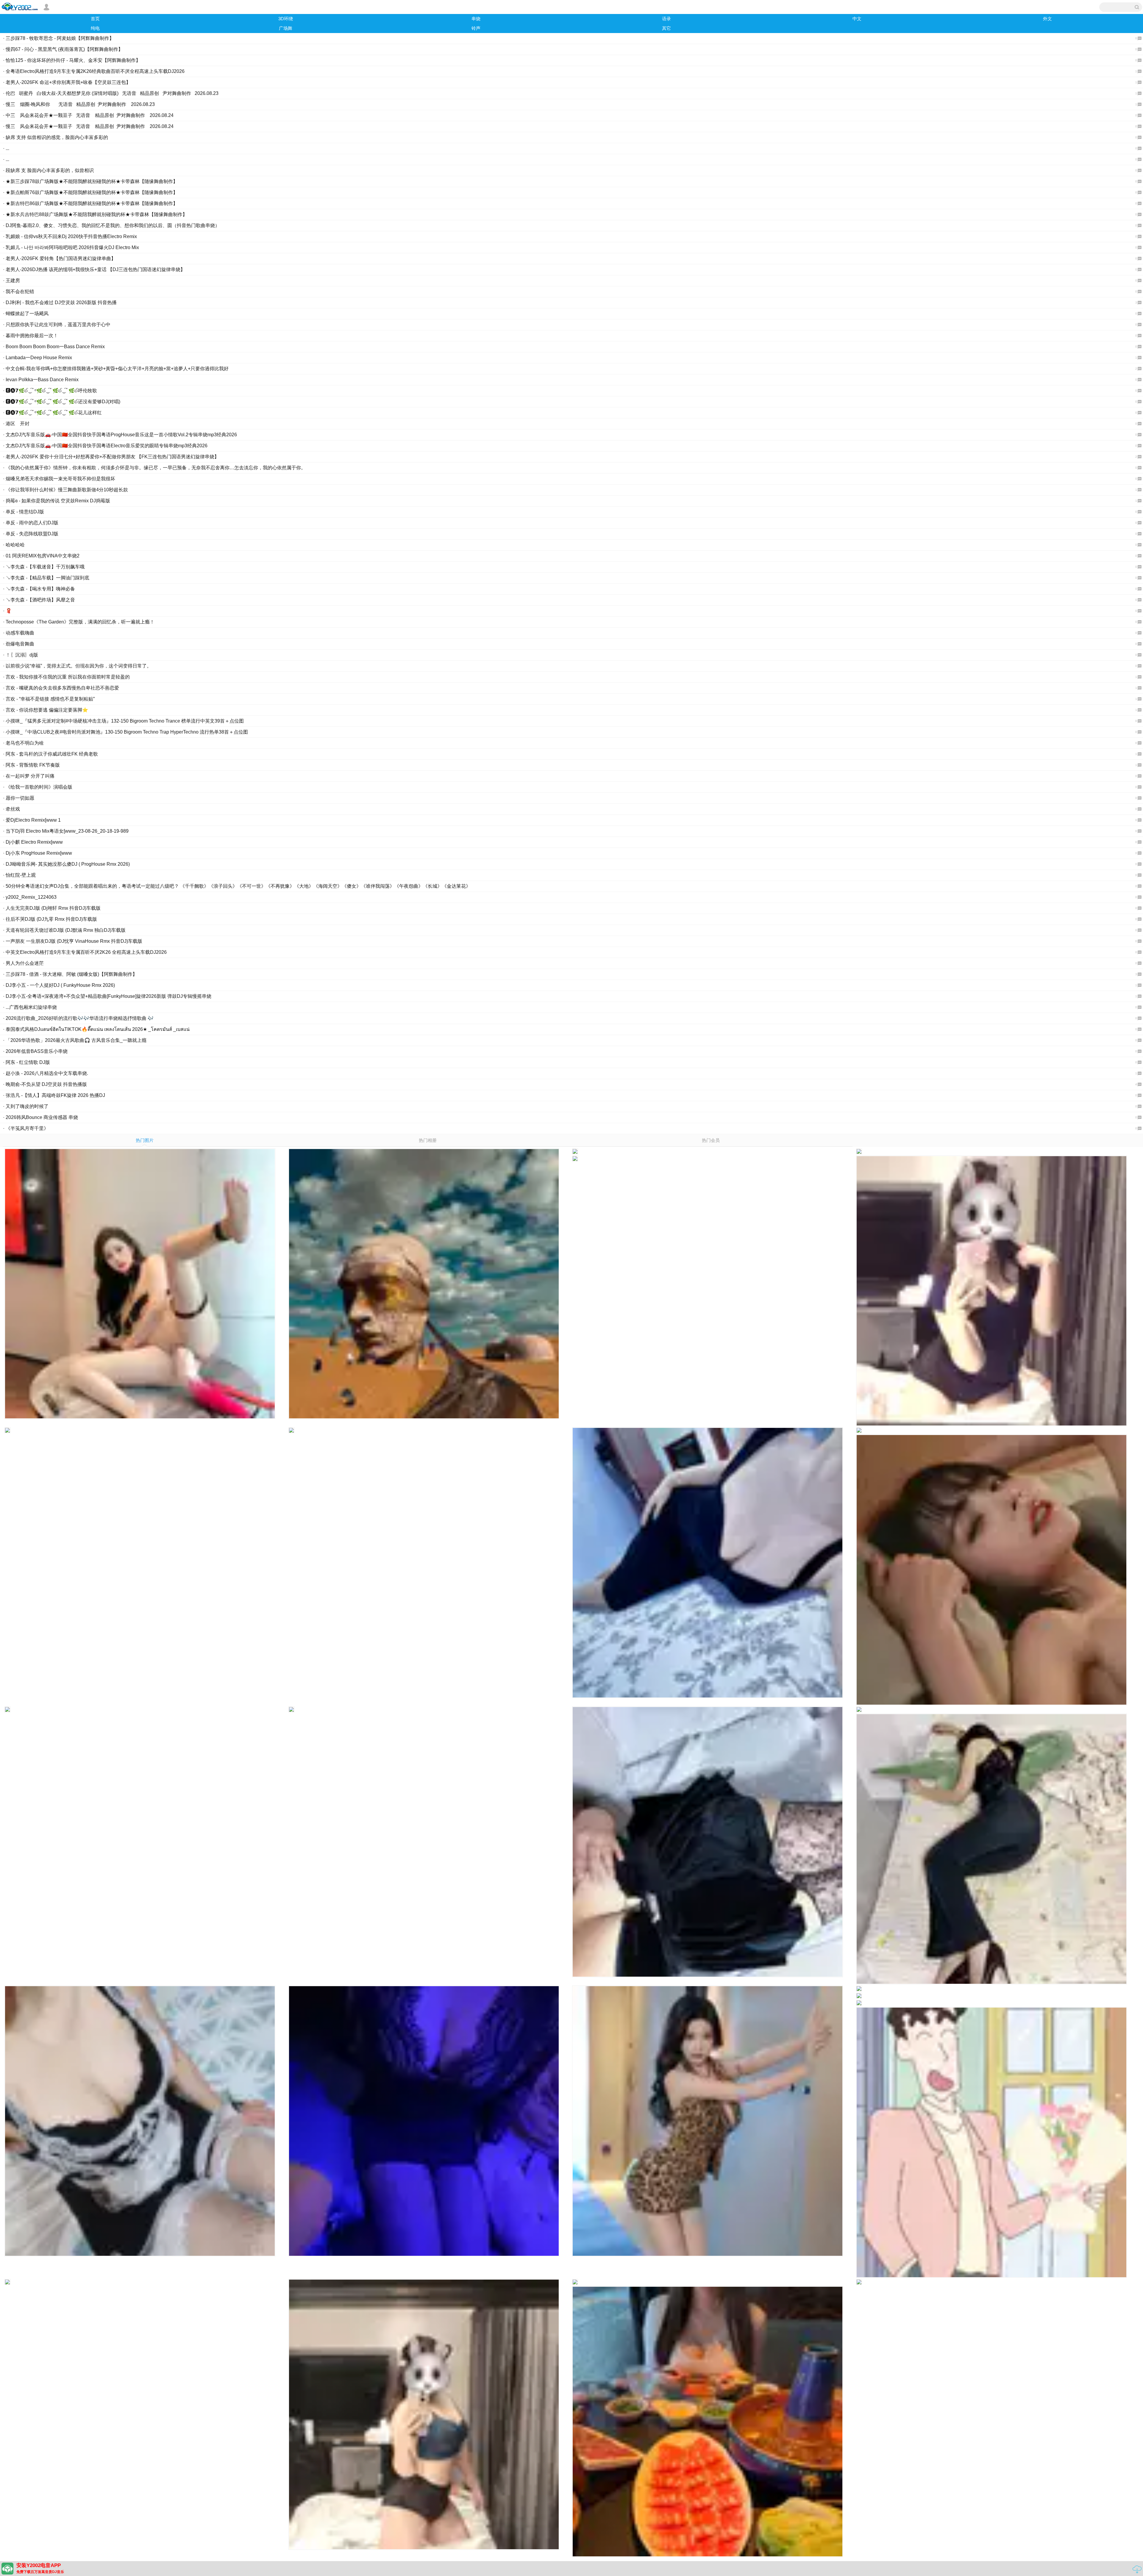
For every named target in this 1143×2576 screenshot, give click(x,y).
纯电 (95, 28)
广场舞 (286, 28)
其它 (666, 28)
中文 (857, 19)
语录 (666, 19)
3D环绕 (286, 19)
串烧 (476, 19)
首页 (95, 19)
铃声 (476, 28)
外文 (1047, 19)
